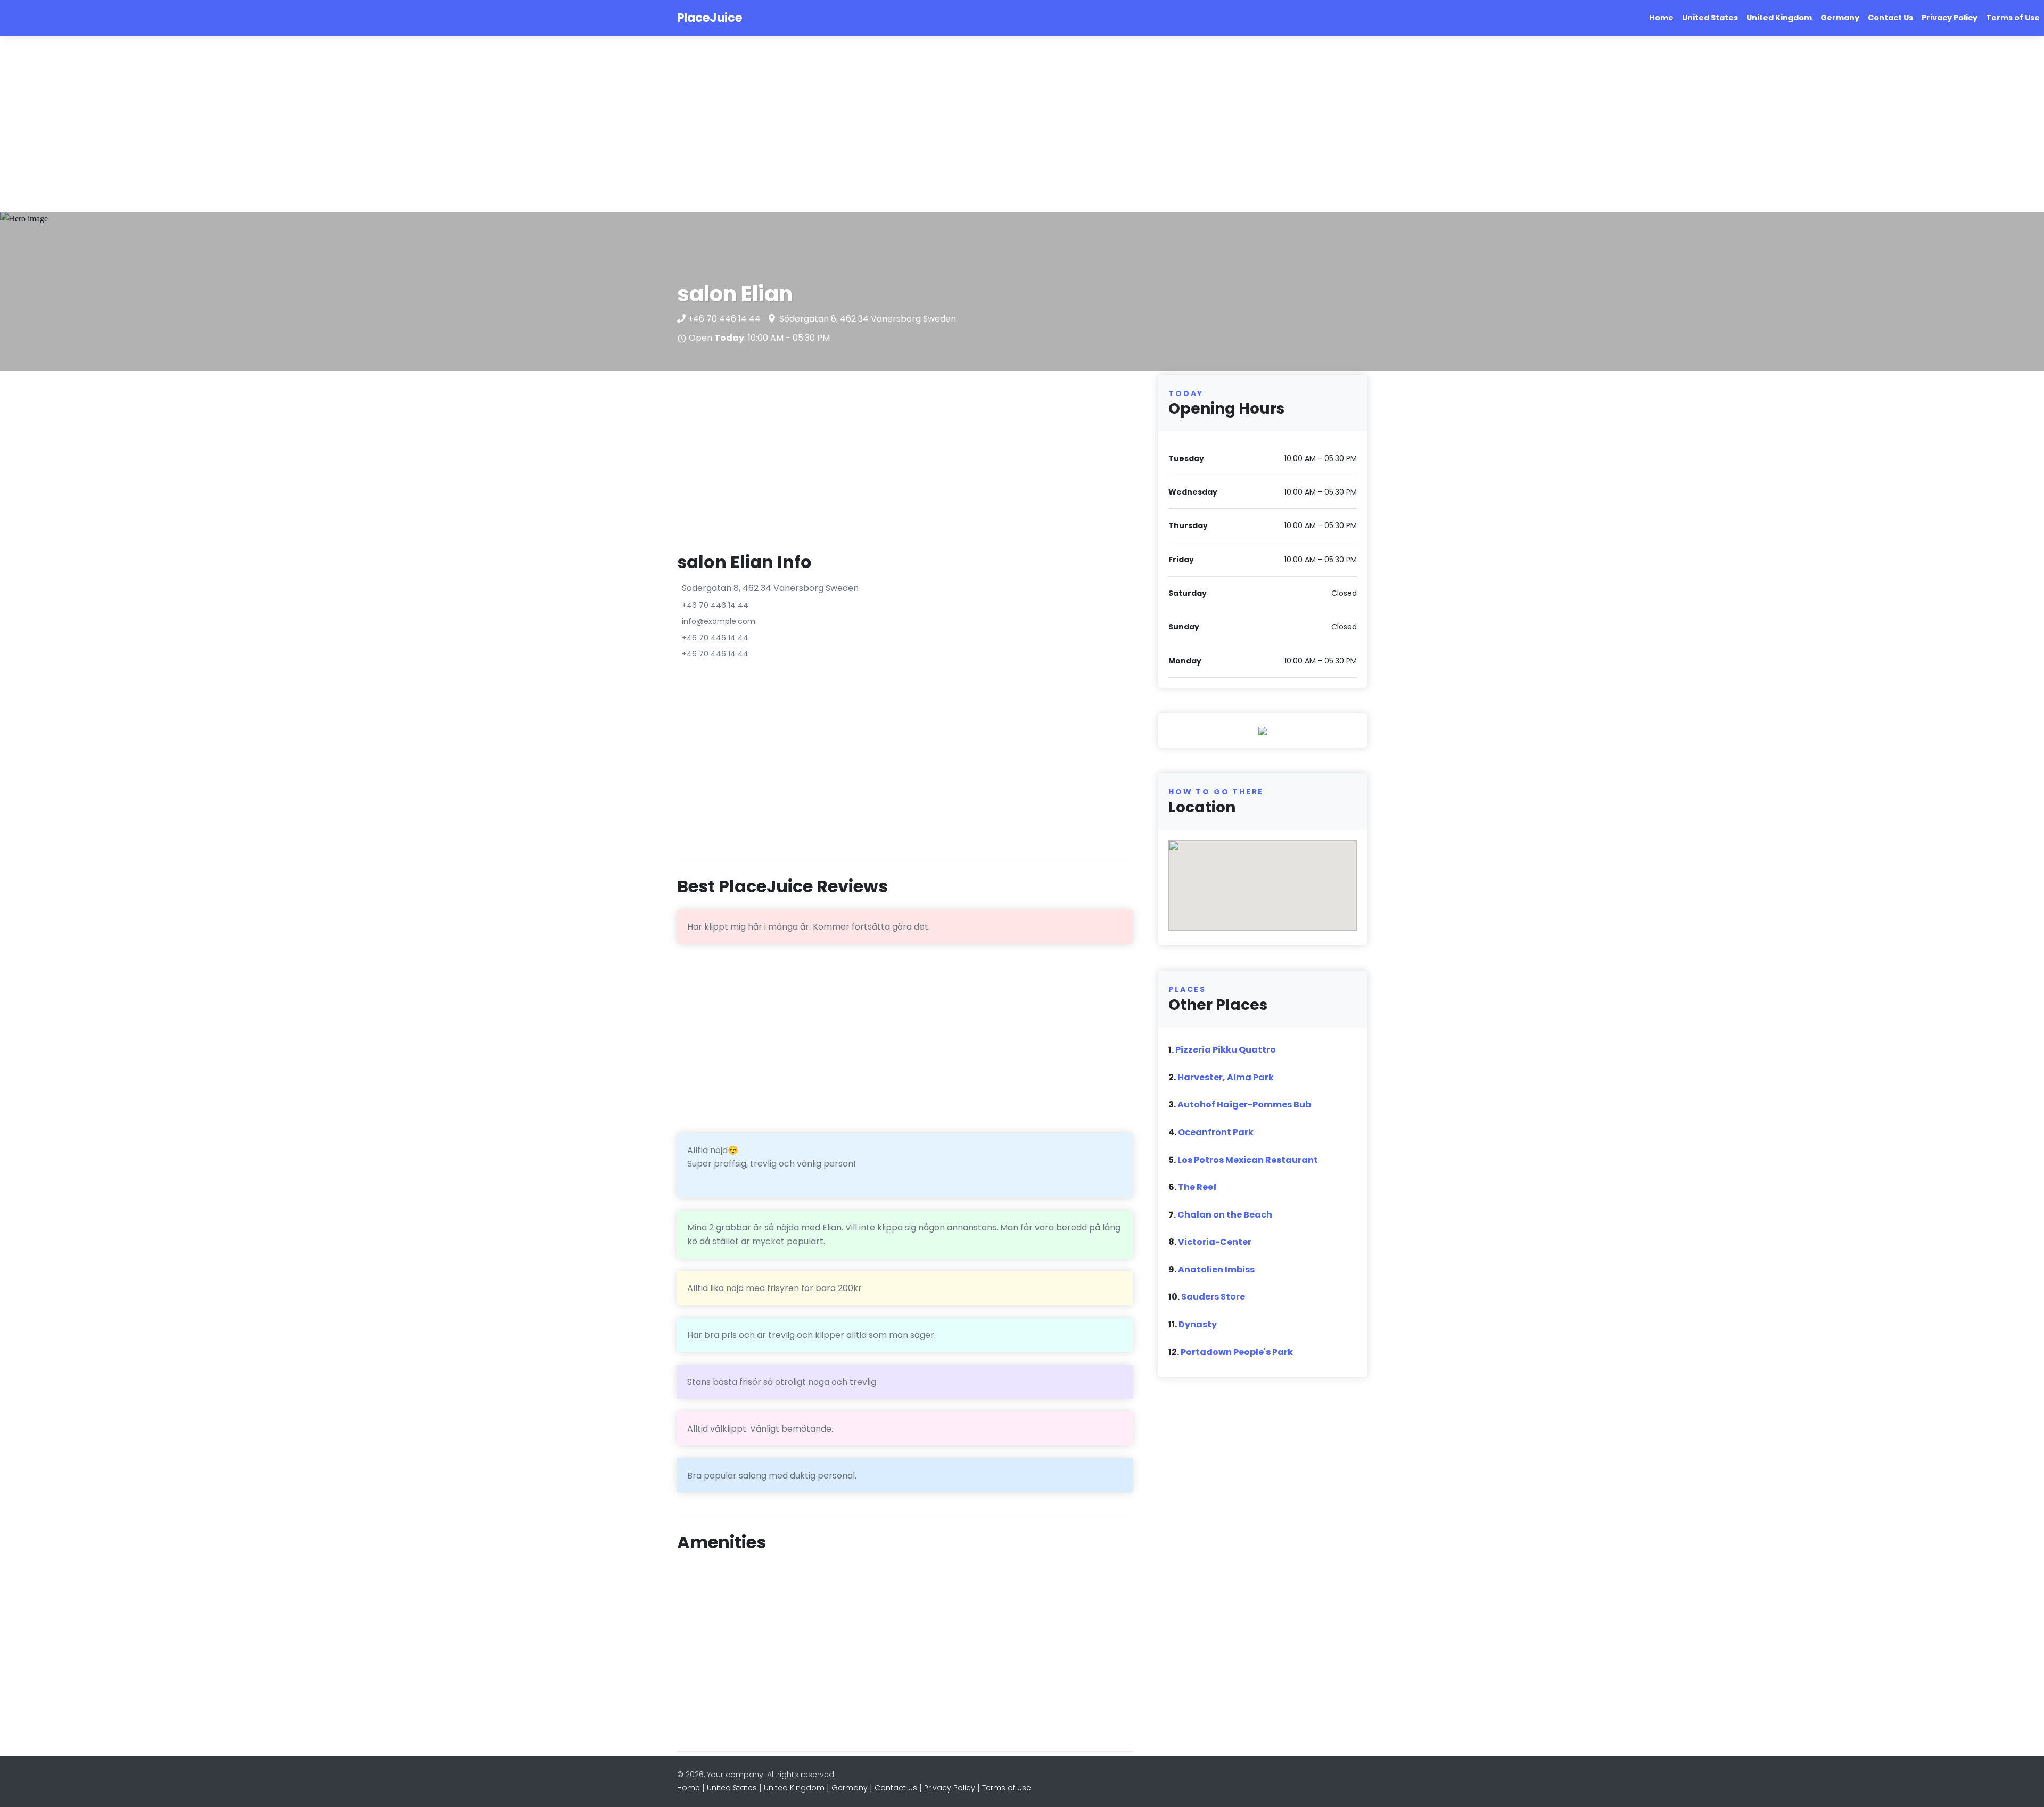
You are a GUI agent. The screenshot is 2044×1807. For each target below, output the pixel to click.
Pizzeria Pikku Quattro (1226, 1050)
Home (1661, 18)
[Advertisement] (319, 124)
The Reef (1197, 1187)
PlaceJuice (710, 18)
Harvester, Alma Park (1226, 1077)
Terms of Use (2013, 18)
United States (1710, 18)
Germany (1840, 18)
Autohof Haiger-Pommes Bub (1244, 1104)
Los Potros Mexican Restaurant (1248, 1160)
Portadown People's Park (1237, 1352)
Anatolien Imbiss (1216, 1270)
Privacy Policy (1950, 18)
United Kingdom (1779, 18)
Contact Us (1890, 18)
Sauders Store (1213, 1297)
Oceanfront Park (1216, 1132)
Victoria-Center (1215, 1242)
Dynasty (1198, 1324)
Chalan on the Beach (1225, 1215)
